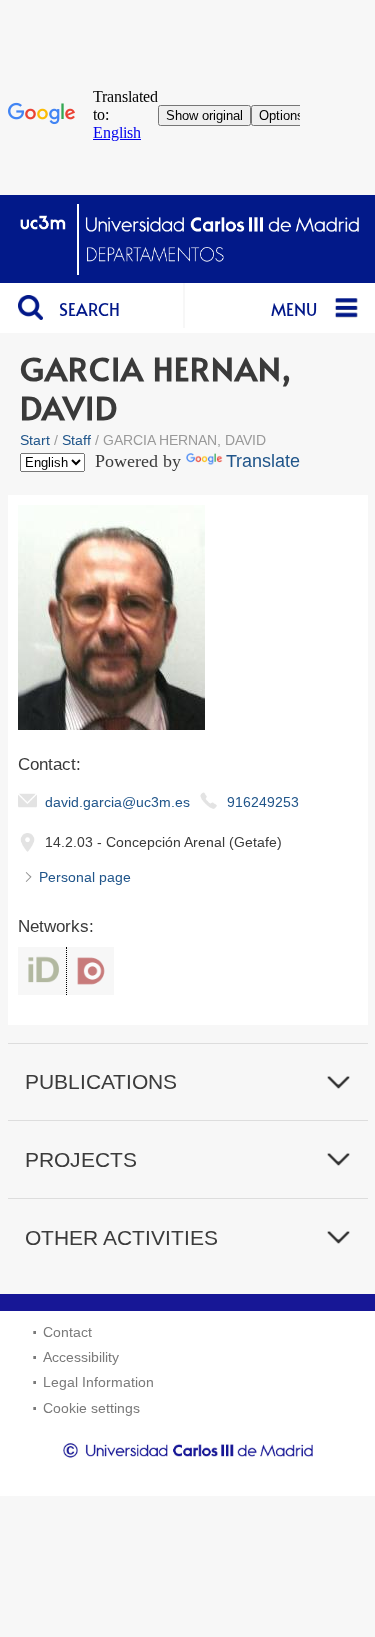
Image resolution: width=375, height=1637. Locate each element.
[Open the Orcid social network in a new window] (42, 971)
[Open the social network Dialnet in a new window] (90, 971)
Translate (263, 461)
